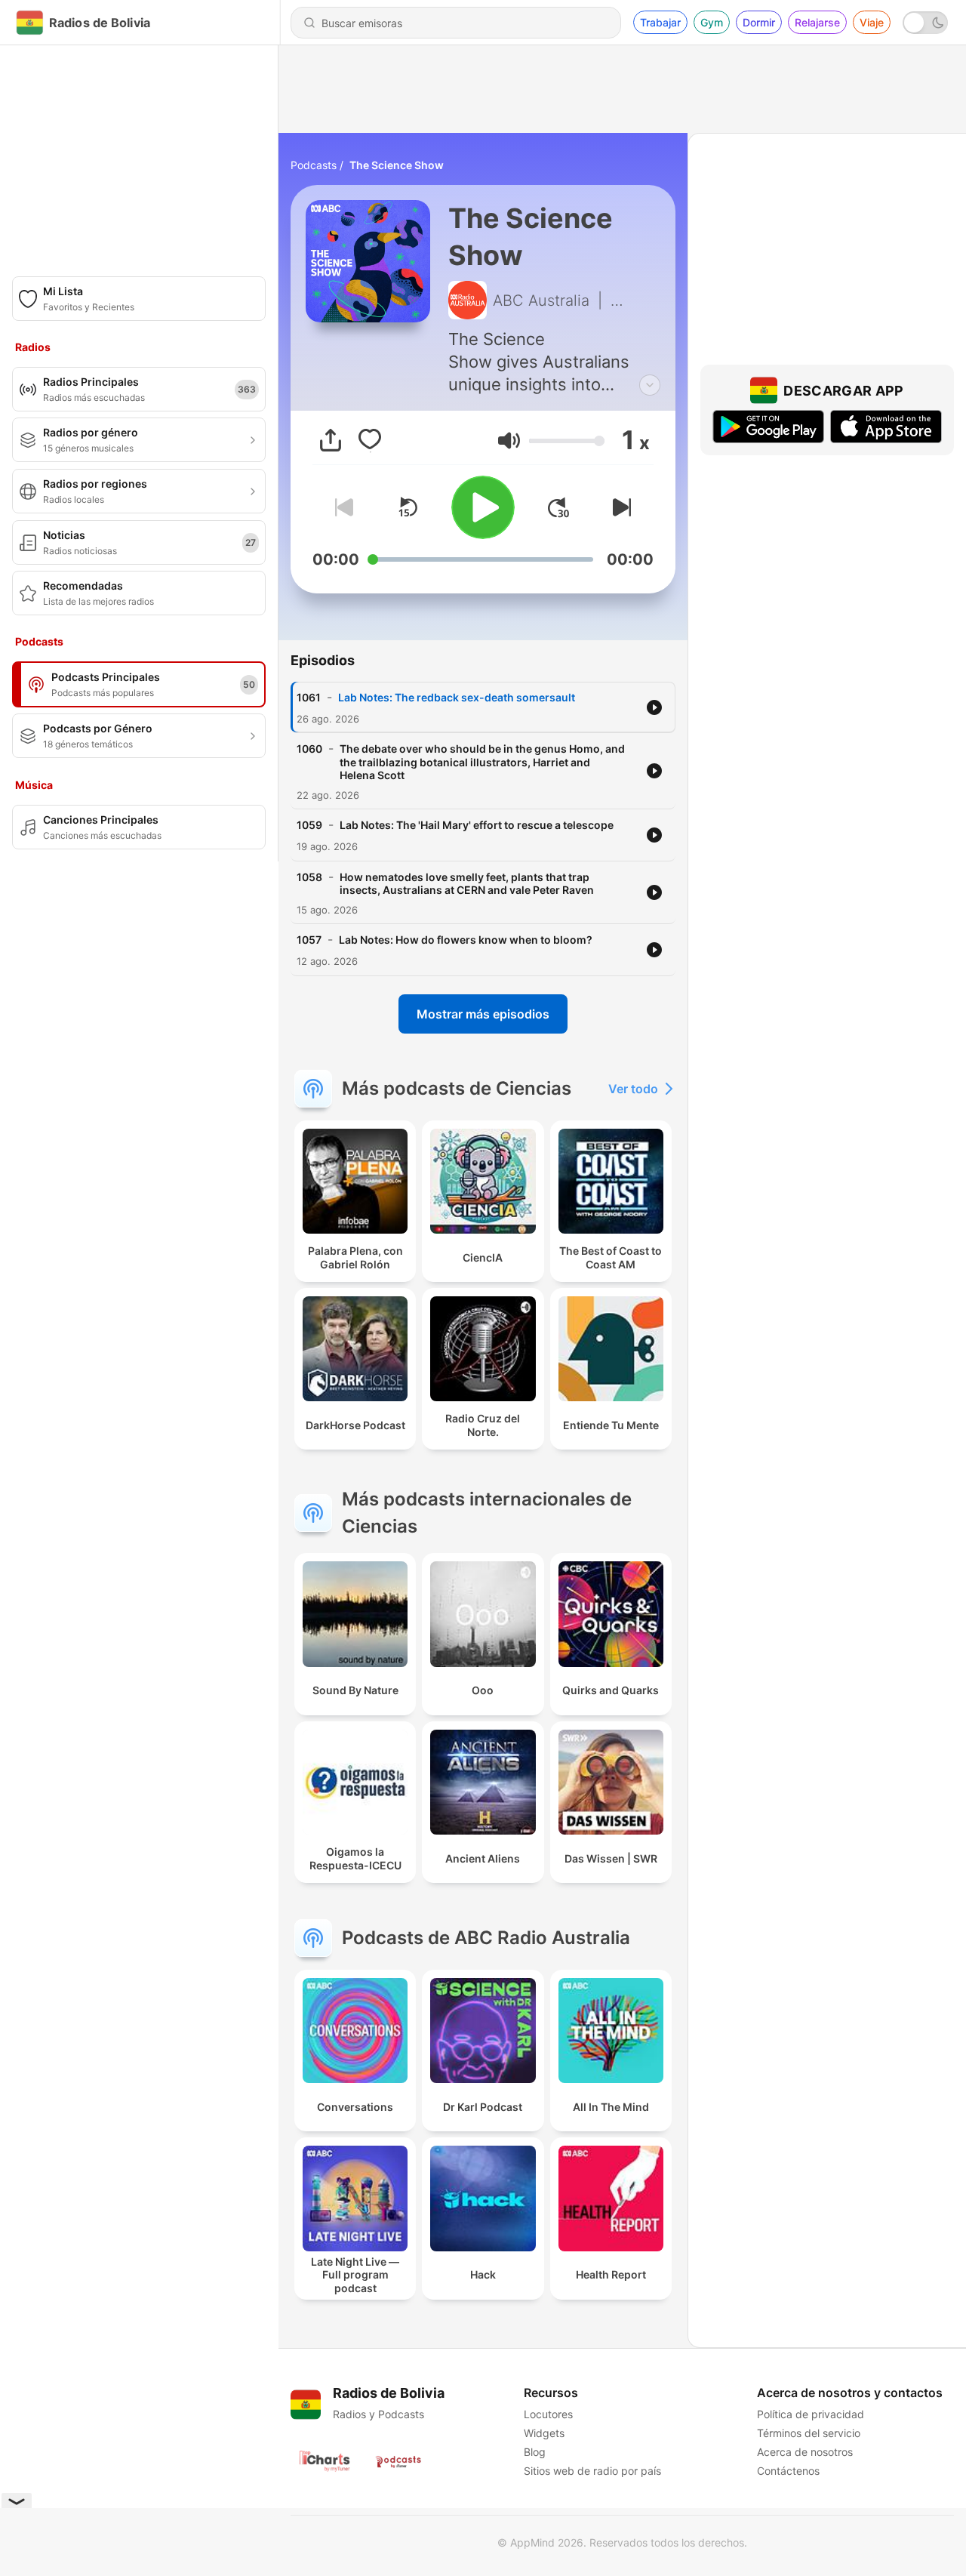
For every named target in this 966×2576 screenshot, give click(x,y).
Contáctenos (788, 2471)
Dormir (759, 22)
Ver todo (633, 1089)
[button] (509, 441)
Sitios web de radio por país (592, 2471)
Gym (712, 22)
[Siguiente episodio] (619, 507)
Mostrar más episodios (483, 1014)
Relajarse (817, 22)
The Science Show (397, 165)
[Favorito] (370, 440)
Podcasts (314, 165)
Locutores (548, 2414)
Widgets (544, 2433)
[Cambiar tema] (925, 23)
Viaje (872, 22)
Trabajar (660, 22)
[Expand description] (650, 385)
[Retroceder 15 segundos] (408, 507)
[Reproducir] (483, 507)
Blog (535, 2452)
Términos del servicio (809, 2433)
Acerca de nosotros (805, 2452)
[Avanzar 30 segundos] (558, 507)
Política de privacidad (811, 2414)
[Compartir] (331, 440)
